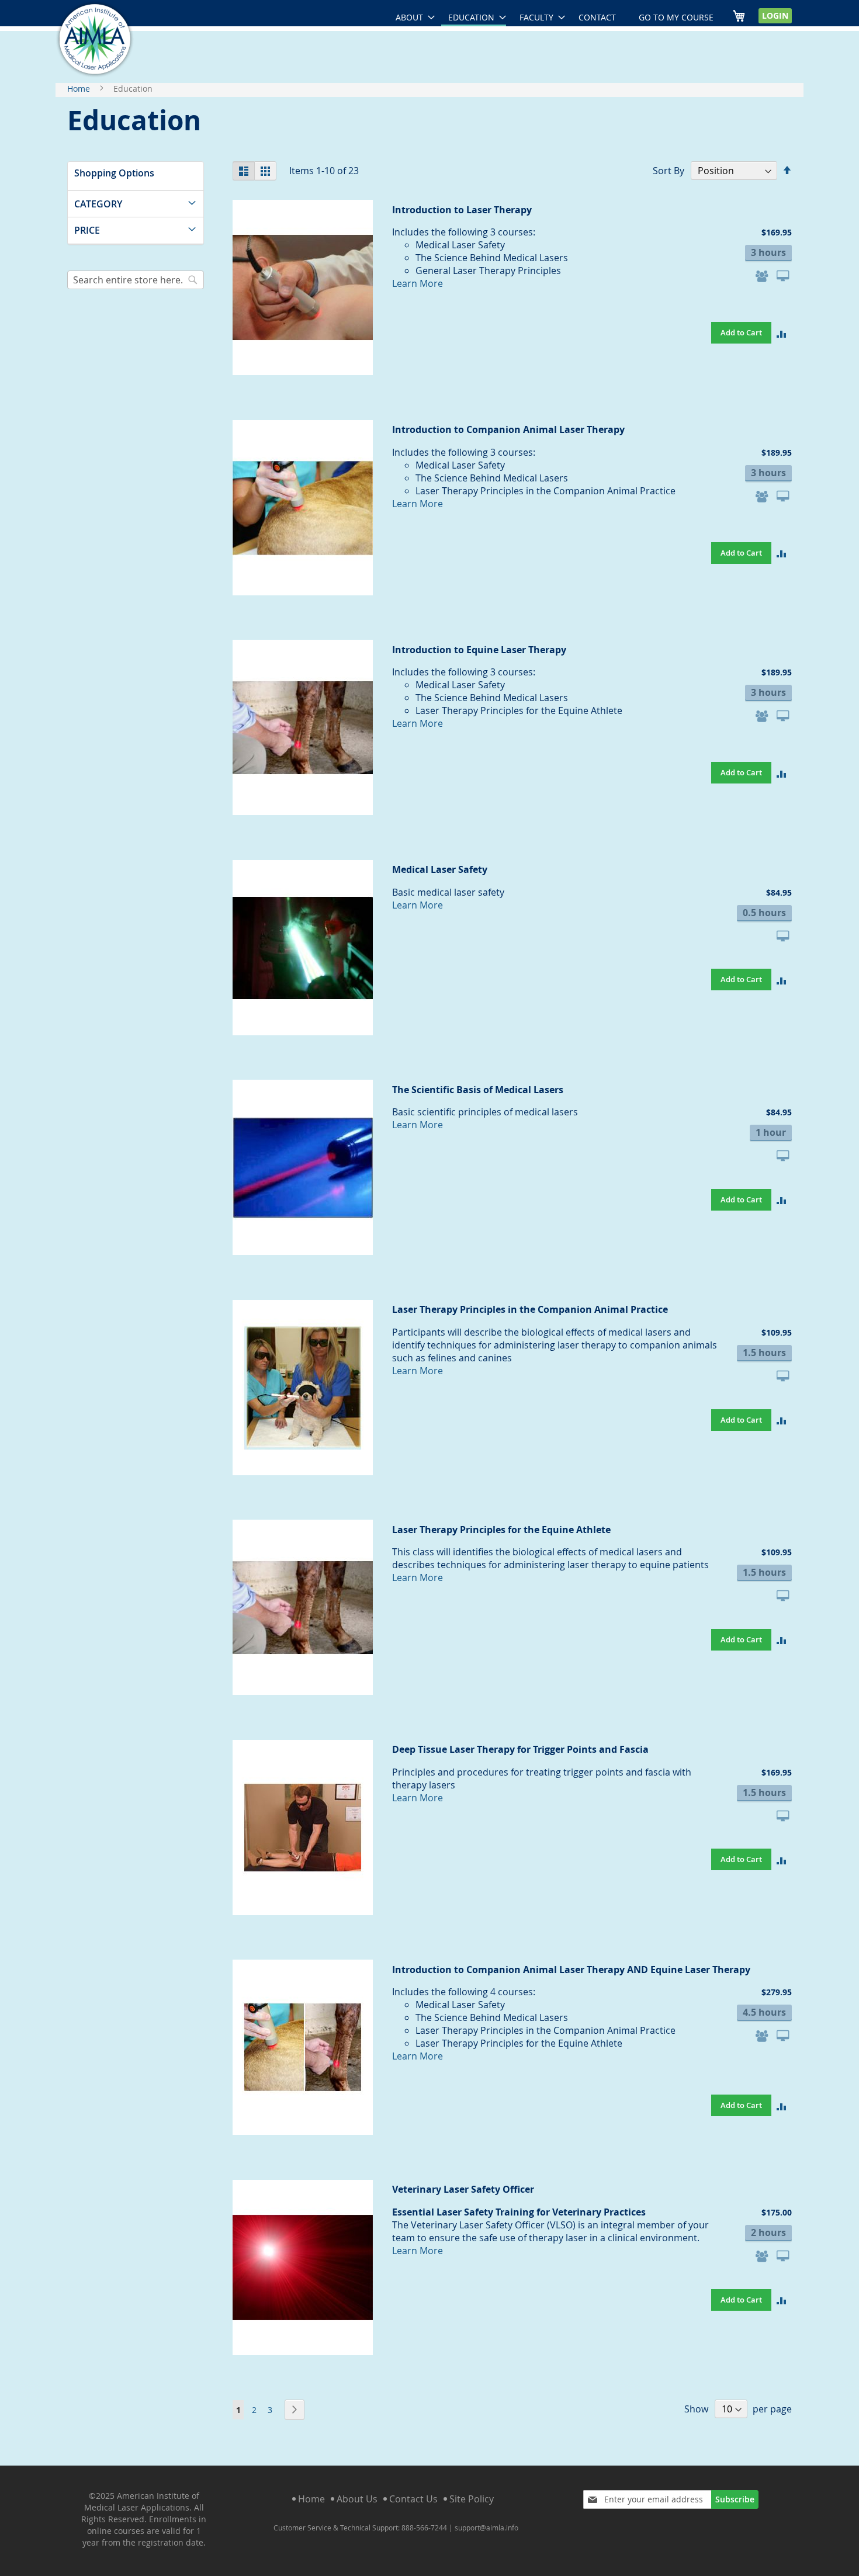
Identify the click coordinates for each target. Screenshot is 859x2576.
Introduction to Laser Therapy (462, 210)
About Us (357, 2499)
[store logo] (95, 39)
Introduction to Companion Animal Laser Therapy (508, 429)
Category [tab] (98, 204)
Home (80, 89)
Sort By (669, 171)
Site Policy (472, 2499)
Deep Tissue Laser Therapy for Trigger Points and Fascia (520, 1749)
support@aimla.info (486, 2528)
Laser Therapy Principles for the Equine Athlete (501, 1530)
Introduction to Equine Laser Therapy (479, 650)
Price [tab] (87, 230)
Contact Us (413, 2499)
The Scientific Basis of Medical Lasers (478, 1090)
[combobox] (136, 280)
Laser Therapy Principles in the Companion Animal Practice (530, 1309)
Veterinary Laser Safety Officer (463, 2189)
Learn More (418, 283)
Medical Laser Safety (440, 869)
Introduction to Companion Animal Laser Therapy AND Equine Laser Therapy (571, 1970)
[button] (782, 333)
